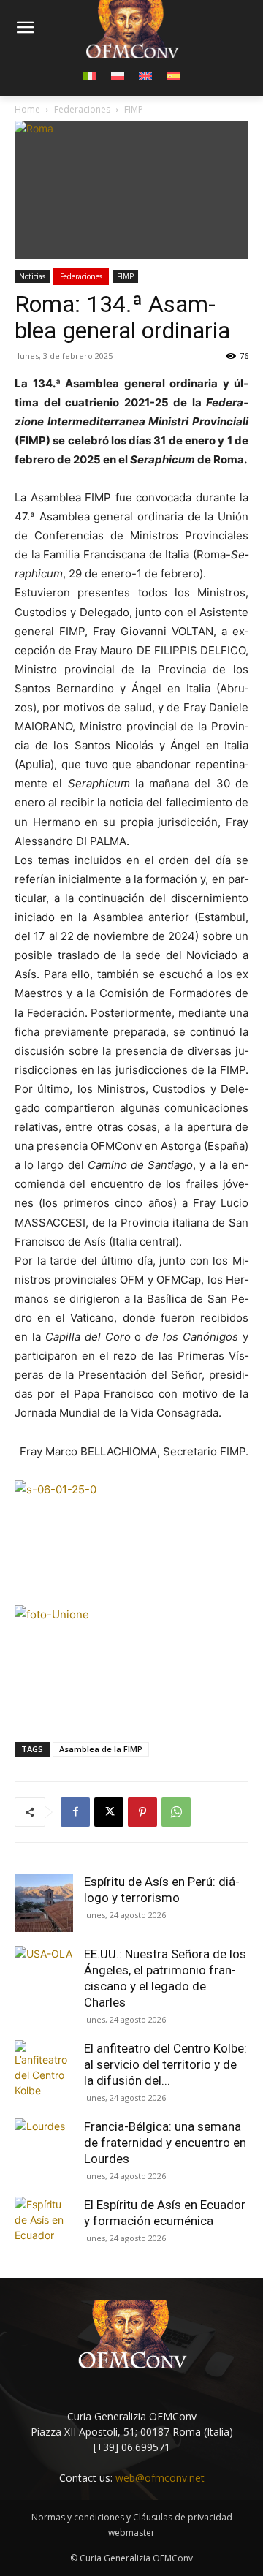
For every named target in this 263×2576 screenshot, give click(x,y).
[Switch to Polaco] (118, 75)
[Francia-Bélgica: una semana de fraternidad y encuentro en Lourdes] (44, 2148)
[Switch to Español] (173, 75)
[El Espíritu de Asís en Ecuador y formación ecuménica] (44, 2226)
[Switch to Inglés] (145, 75)
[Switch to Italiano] (90, 75)
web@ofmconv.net (160, 2478)
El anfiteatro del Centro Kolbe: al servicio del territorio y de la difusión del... (165, 2064)
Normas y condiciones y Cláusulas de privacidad (132, 2517)
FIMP (125, 276)
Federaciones (81, 276)
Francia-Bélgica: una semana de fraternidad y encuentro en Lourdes (165, 2143)
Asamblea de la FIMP (101, 1749)
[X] (109, 1812)
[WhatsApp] (176, 1812)
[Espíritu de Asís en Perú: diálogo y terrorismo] (44, 1903)
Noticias (32, 276)
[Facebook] (75, 1812)
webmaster (131, 2533)
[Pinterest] (142, 1812)
